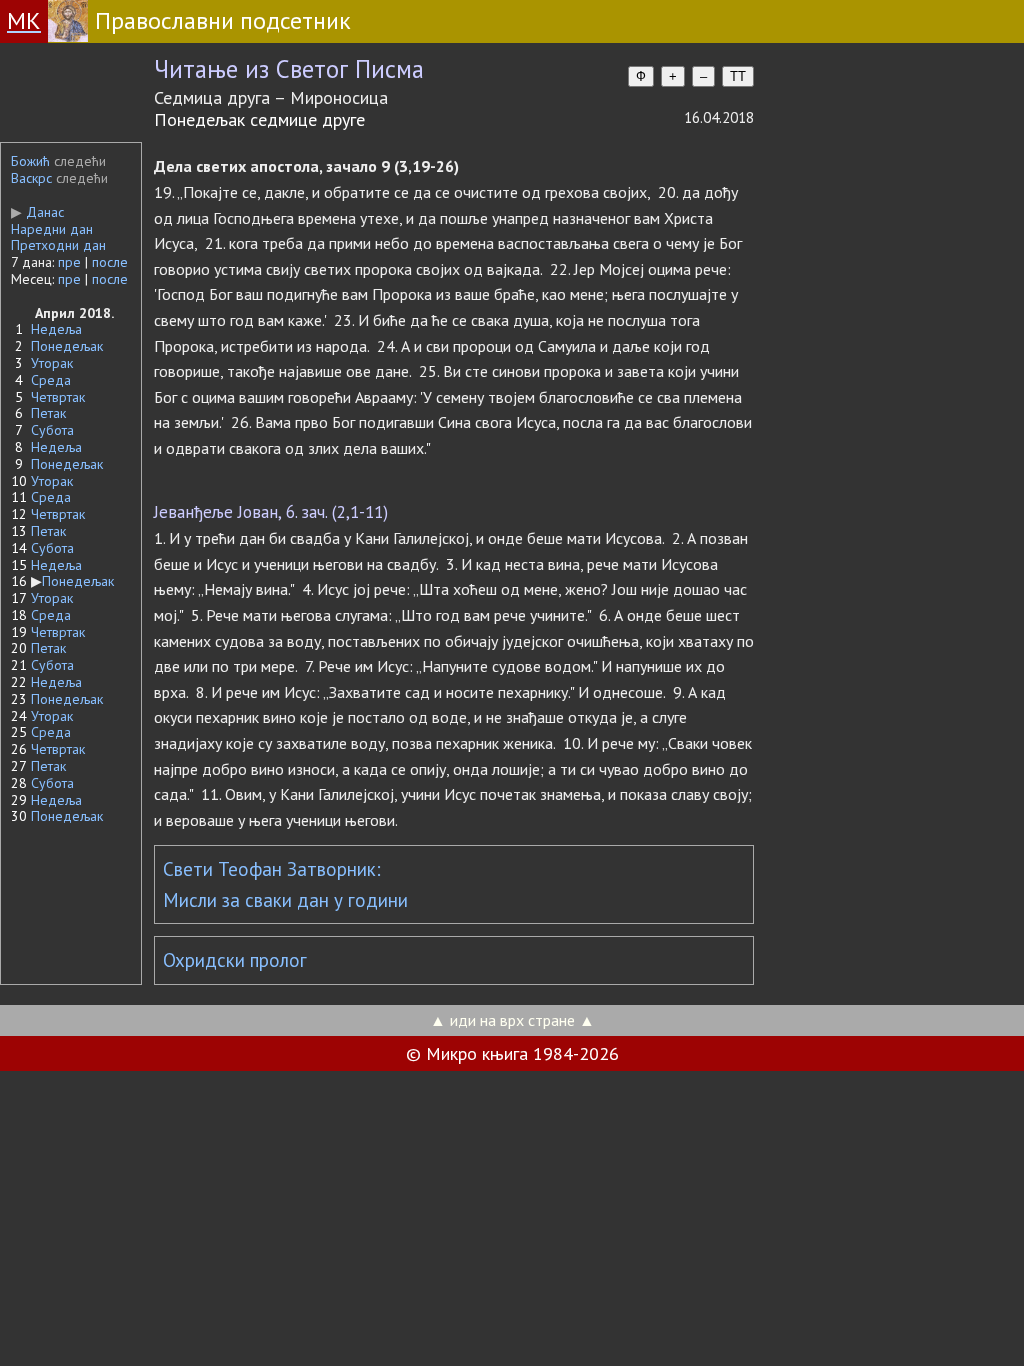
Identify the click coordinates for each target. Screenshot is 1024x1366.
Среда (51, 380)
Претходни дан (58, 245)
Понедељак (67, 346)
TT (738, 76)
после (110, 262)
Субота (52, 430)
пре (69, 262)
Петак (48, 413)
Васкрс (31, 178)
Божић (30, 161)
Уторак (52, 363)
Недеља (56, 329)
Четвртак (58, 397)
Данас (37, 212)
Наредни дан (52, 229)
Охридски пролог (235, 960)
